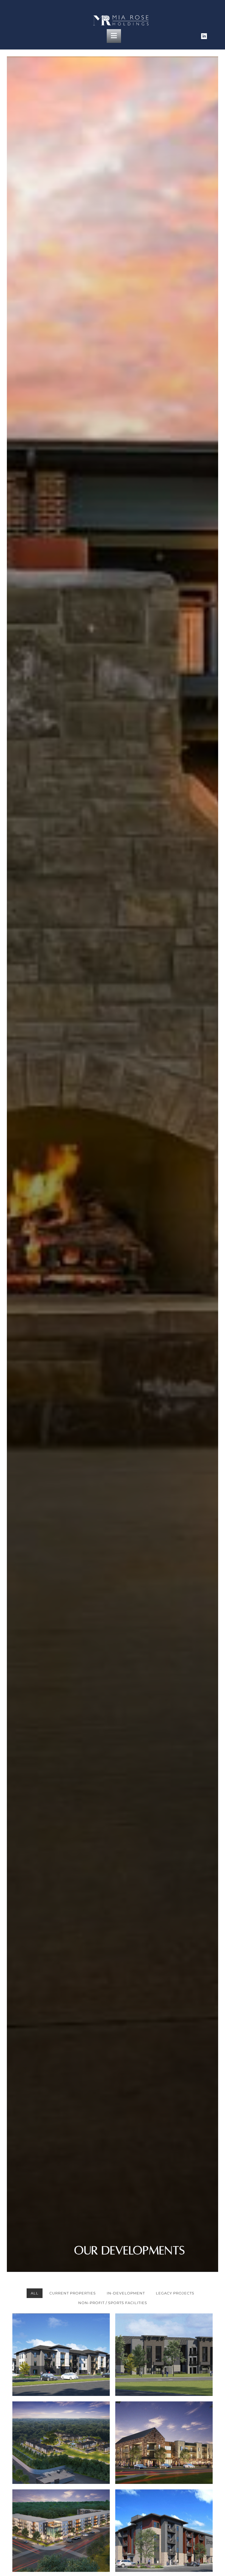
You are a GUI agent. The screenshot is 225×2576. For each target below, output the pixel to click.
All (35, 2293)
